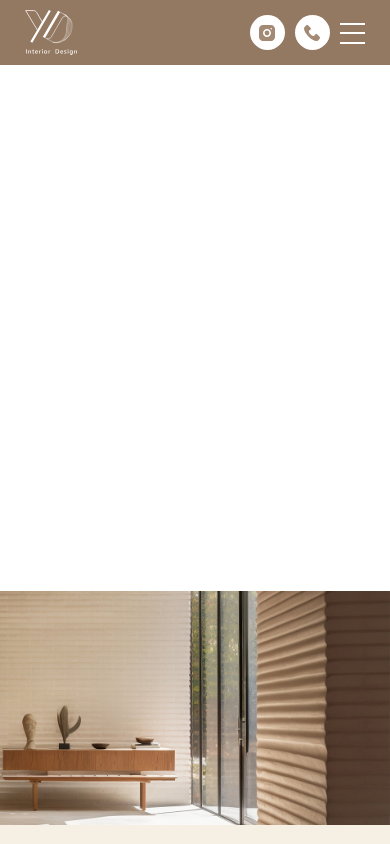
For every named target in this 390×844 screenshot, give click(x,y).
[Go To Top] (355, 809)
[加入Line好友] (355, 759)
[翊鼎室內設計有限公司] (50, 32)
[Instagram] (267, 32)
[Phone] (312, 32)
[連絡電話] (355, 709)
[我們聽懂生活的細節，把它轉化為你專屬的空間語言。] (195, 295)
